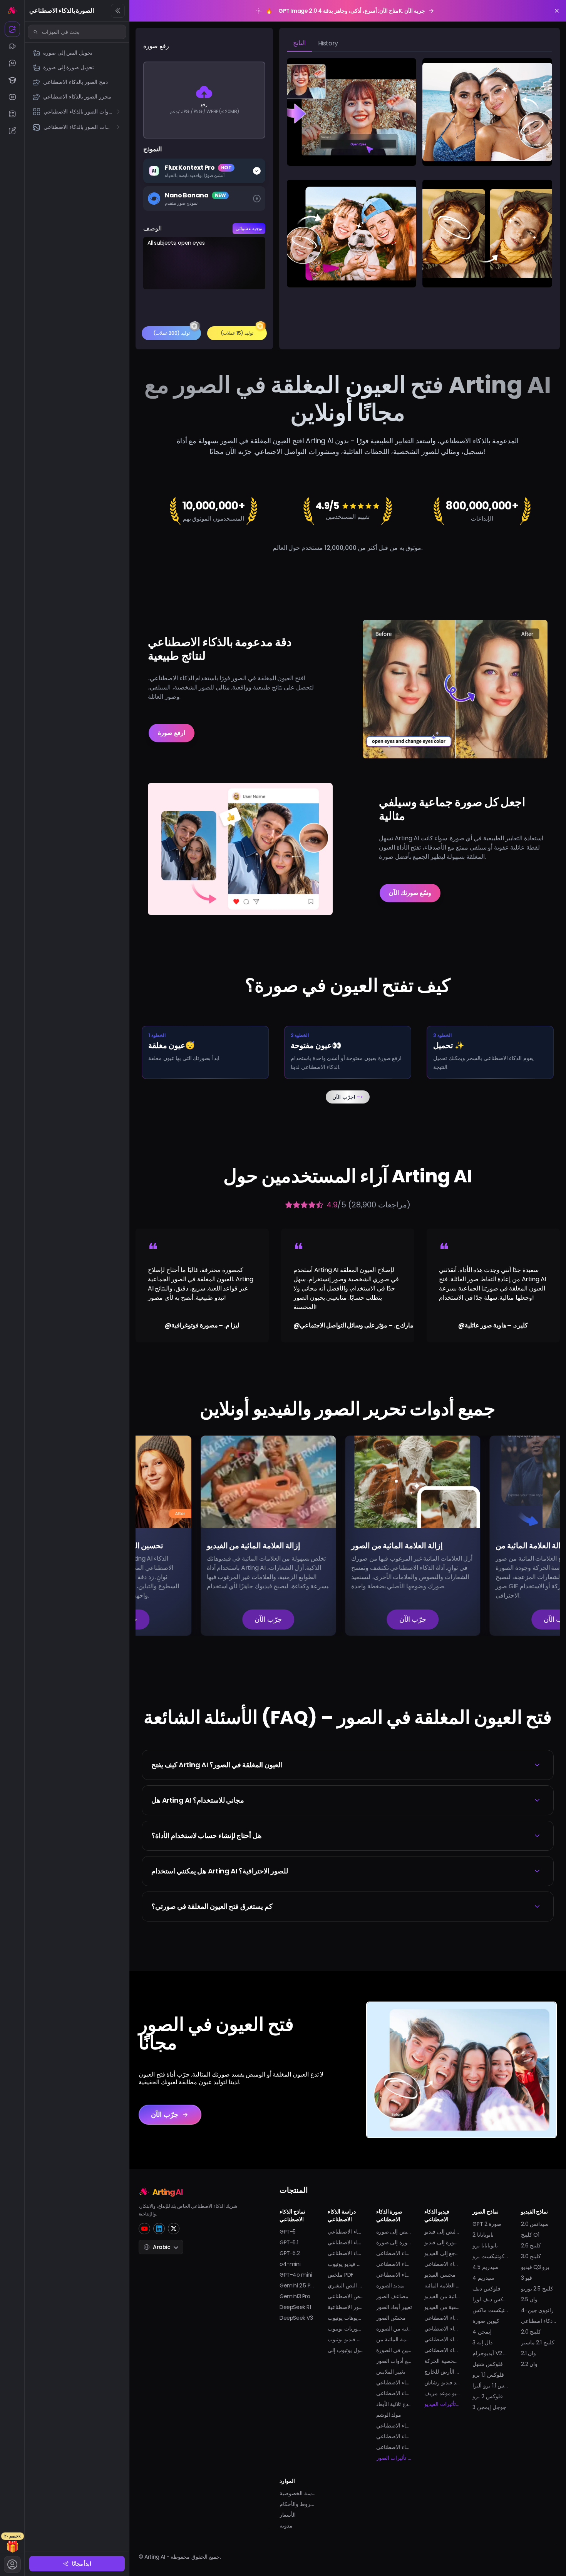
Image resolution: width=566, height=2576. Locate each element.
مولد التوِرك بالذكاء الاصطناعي (442, 2350)
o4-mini (290, 2264)
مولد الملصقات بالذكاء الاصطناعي (394, 2447)
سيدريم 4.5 (486, 2267)
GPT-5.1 (289, 2242)
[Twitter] (174, 2229)
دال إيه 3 (482, 2342)
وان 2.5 (529, 2299)
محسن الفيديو (440, 2275)
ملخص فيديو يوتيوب (346, 2264)
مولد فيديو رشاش (442, 2382)
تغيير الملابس (391, 2372)
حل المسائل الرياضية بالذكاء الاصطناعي (346, 2242)
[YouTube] (144, 2229)
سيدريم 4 (483, 2278)
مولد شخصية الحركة (442, 2361)
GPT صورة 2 (487, 2224)
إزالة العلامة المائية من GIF (394, 2339)
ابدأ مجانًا (82, 2564)
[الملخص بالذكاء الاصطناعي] (12, 114)
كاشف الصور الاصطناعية (346, 2307)
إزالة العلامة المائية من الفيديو (442, 2296)
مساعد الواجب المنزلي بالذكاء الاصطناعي (346, 2253)
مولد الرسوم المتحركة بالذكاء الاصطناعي (442, 2264)
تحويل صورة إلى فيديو (442, 2242)
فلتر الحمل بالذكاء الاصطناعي (394, 2436)
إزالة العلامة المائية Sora (442, 2286)
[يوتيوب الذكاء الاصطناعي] (12, 97)
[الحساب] (12, 2564)
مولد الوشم (389, 2415)
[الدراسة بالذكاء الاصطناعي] (12, 80)
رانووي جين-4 (538, 2310)
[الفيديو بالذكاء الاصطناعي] (12, 46)
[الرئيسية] (12, 10)
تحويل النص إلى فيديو (442, 2232)
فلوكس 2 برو (487, 2396)
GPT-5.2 (290, 2253)
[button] (348, 1765)
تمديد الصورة (391, 2286)
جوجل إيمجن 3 (489, 2407)
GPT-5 (288, 2232)
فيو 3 (527, 2278)
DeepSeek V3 (296, 2318)
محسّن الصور (391, 2318)
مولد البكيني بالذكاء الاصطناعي (442, 2339)
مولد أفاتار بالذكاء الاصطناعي (394, 2393)
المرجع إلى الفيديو (442, 2253)
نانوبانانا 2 (483, 2235)
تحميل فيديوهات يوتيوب (346, 2318)
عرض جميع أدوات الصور (394, 2361)
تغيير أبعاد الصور (394, 2307)
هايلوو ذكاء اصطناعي (539, 2321)
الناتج (299, 43)
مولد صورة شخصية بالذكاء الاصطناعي (394, 2382)
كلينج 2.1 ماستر (538, 2342)
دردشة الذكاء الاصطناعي (346, 2232)
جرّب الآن (203, 1619)
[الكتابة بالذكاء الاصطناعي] (12, 131)
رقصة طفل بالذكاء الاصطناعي (442, 2329)
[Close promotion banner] (557, 11)
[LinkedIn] (159, 2229)
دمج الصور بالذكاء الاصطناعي (394, 2253)
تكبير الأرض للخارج (442, 2372)
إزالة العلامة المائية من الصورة (394, 2329)
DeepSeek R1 (295, 2307)
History (328, 43)
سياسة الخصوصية (297, 2493)
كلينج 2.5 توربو (537, 2289)
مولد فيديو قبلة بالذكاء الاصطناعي (442, 2318)
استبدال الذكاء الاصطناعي (394, 2275)
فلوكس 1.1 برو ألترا (490, 2386)
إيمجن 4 (482, 2332)
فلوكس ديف (486, 2289)
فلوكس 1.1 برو (488, 2375)
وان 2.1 (529, 2353)
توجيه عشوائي (249, 228)
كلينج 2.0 (531, 2332)
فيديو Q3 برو (535, 2267)
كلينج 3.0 (531, 2256)
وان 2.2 (529, 2364)
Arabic (162, 2247)
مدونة (286, 2526)
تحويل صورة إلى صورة (394, 2242)
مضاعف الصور (393, 2296)
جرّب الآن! (348, 1097)
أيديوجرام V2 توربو (490, 2353)
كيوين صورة (486, 2321)
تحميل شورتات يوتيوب (346, 2329)
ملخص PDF (340, 2275)
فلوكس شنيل (488, 2364)
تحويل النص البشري (346, 2286)
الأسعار (288, 2515)
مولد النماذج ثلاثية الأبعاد (394, 2404)
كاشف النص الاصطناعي (346, 2296)
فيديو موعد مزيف (442, 2393)
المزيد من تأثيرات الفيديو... (442, 2404)
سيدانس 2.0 (535, 2224)
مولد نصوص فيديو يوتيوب (346, 2339)
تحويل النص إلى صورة (394, 2232)
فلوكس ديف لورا (490, 2299)
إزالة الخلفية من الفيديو (442, 2307)
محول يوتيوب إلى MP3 (346, 2350)
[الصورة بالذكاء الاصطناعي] (12, 29)
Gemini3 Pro (295, 2296)
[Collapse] (118, 11)
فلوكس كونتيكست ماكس (490, 2310)
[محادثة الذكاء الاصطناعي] (12, 63)
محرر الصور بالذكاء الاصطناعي (394, 2264)
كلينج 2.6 (531, 2245)
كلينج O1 (530, 2235)
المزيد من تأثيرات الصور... (394, 2458)
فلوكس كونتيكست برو (490, 2256)
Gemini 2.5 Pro (297, 2286)
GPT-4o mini (296, 2275)
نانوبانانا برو (485, 2245)
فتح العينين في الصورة (394, 2350)
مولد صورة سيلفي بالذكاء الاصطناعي (394, 2426)
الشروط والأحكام (297, 2504)
